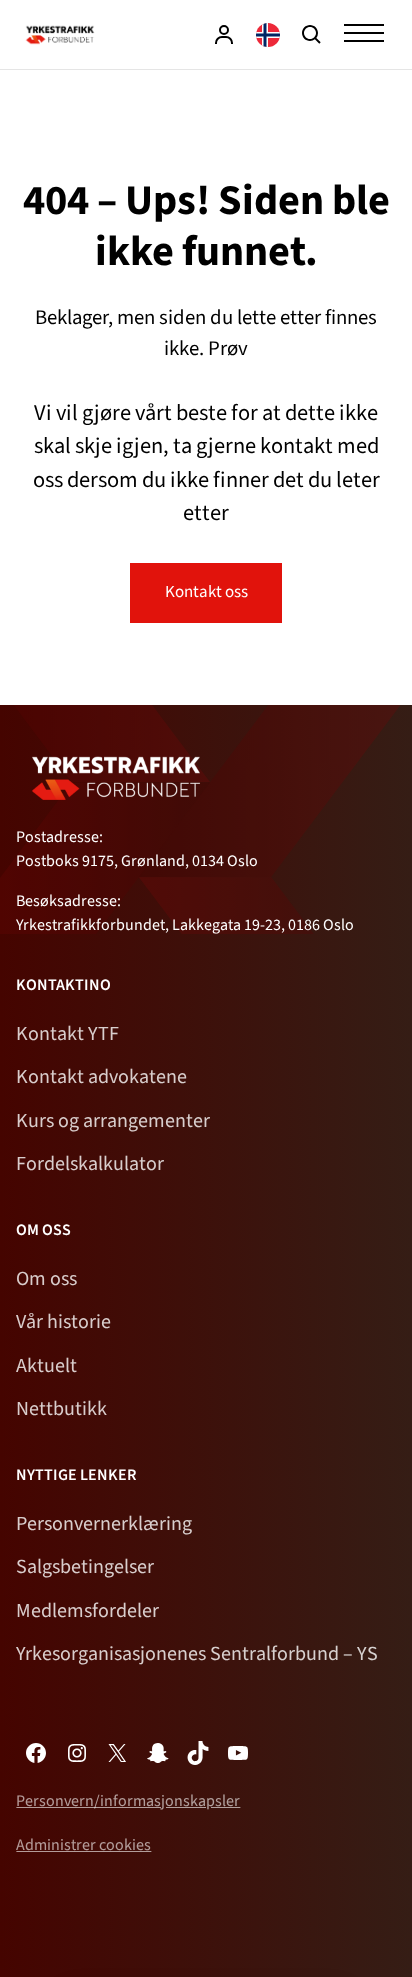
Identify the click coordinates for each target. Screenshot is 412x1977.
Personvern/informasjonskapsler (128, 1801)
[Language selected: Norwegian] (268, 34)
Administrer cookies (83, 1845)
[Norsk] (268, 34)
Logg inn (224, 34)
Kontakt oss (206, 592)
